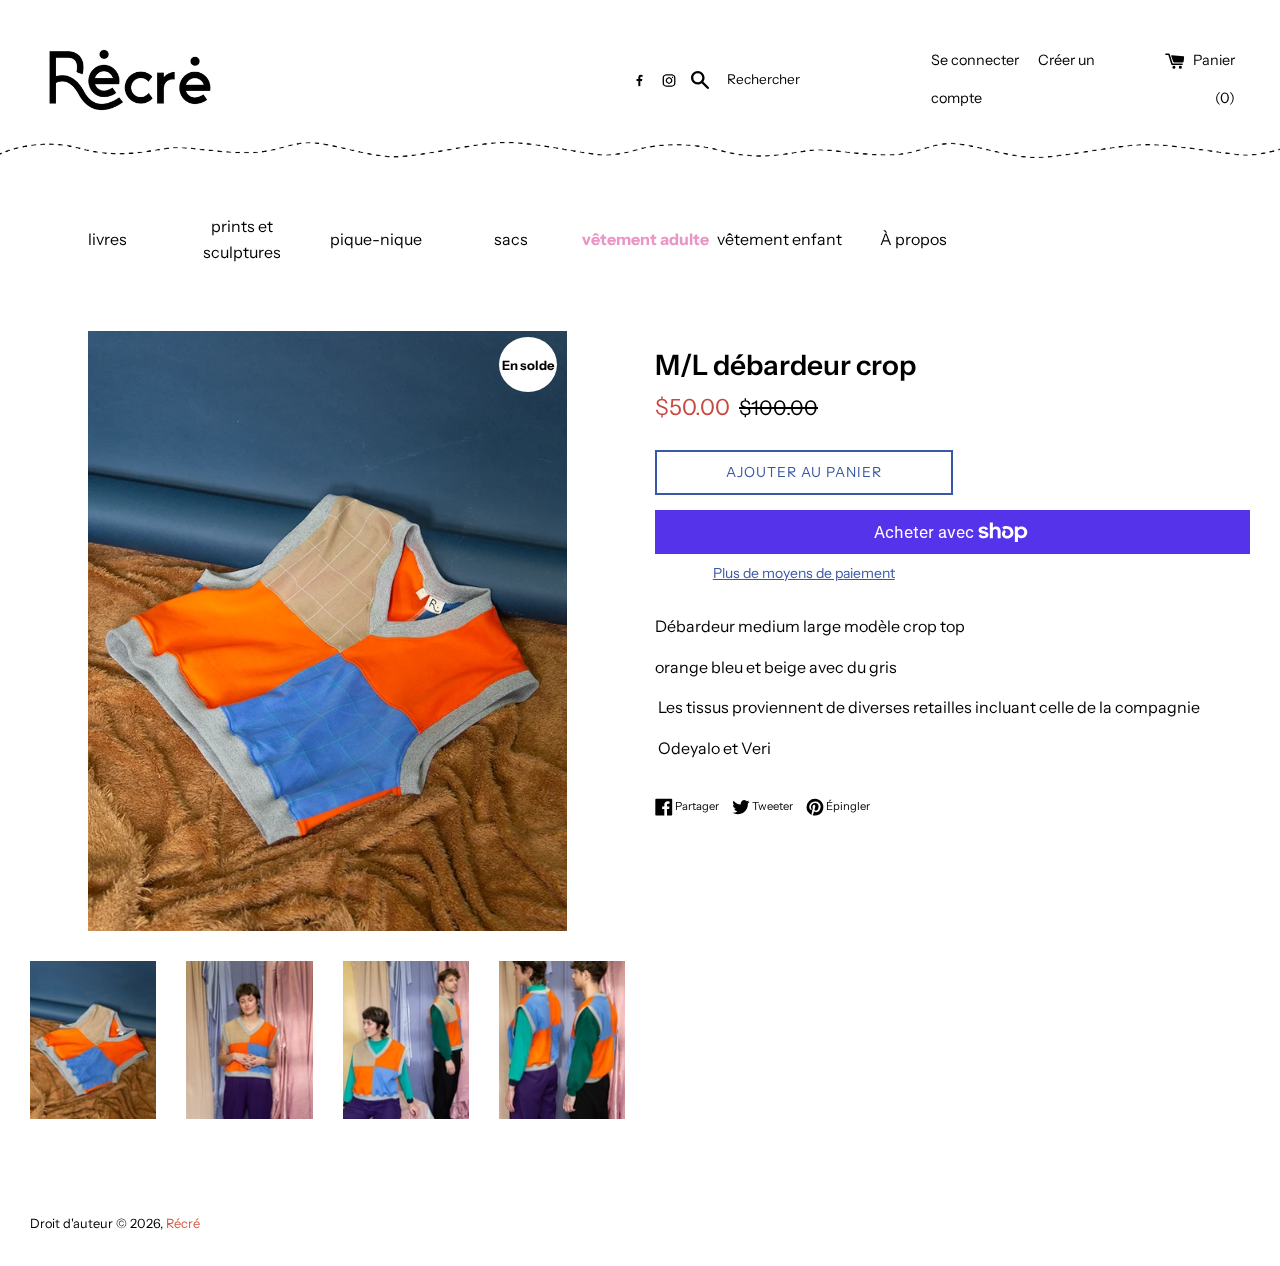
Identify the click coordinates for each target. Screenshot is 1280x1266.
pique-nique (376, 239)
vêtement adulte (645, 239)
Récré (183, 1223)
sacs (511, 239)
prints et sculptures (242, 239)
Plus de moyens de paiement (804, 573)
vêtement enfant (779, 239)
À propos (913, 239)
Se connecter (975, 60)
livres (107, 239)
